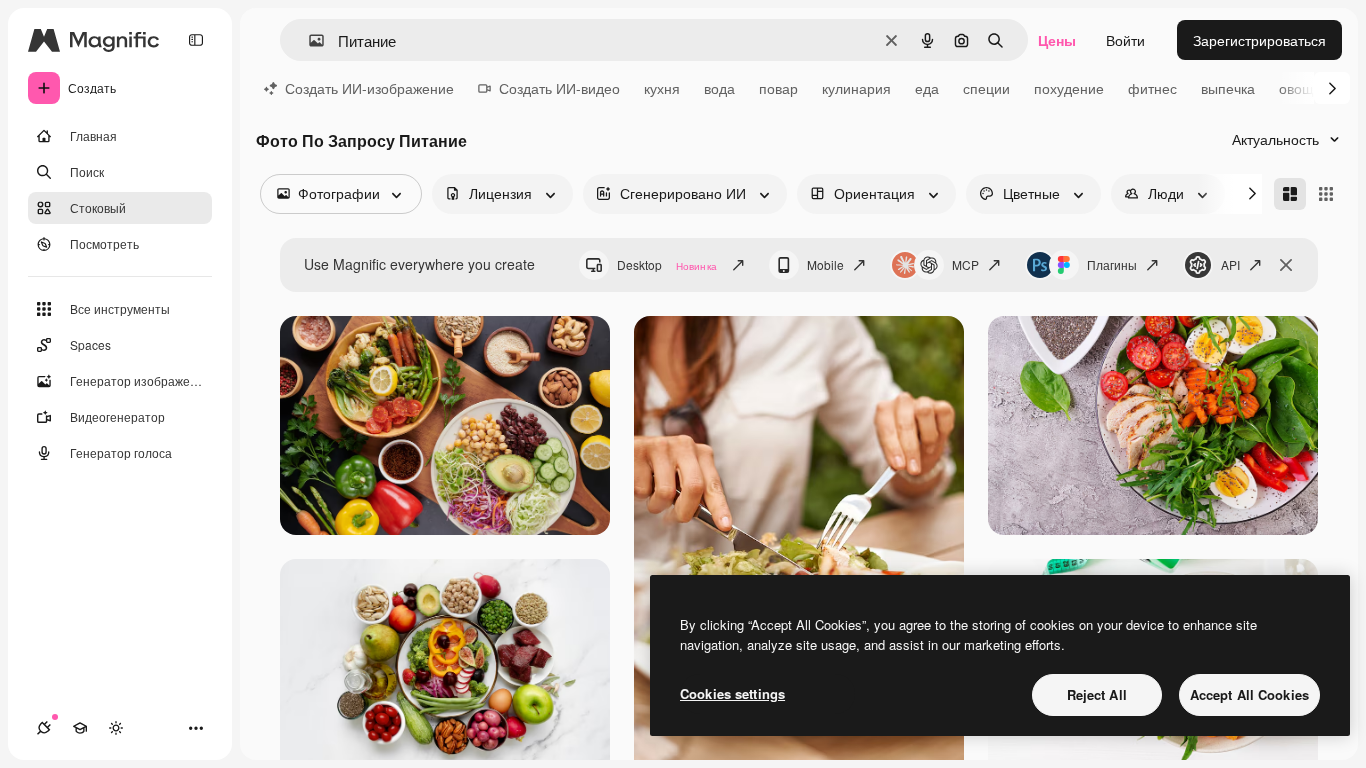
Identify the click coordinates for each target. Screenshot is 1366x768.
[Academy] (80, 728)
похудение (1069, 88)
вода (719, 88)
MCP (965, 264)
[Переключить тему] (116, 728)
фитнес (1152, 88)
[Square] (1326, 194)
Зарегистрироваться (1259, 40)
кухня (662, 88)
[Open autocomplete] (308, 40)
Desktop (667, 264)
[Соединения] (44, 728)
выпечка (1228, 88)
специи (986, 88)
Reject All (1097, 694)
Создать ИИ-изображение (369, 88)
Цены (1057, 40)
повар (778, 88)
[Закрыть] (1286, 265)
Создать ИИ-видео (559, 88)
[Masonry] (1290, 194)
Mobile (825, 264)
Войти (1125, 40)
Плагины (1112, 264)
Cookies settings (732, 693)
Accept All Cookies (1249, 694)
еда (927, 88)
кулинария (856, 88)
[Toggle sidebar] (196, 40)
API (1230, 264)
